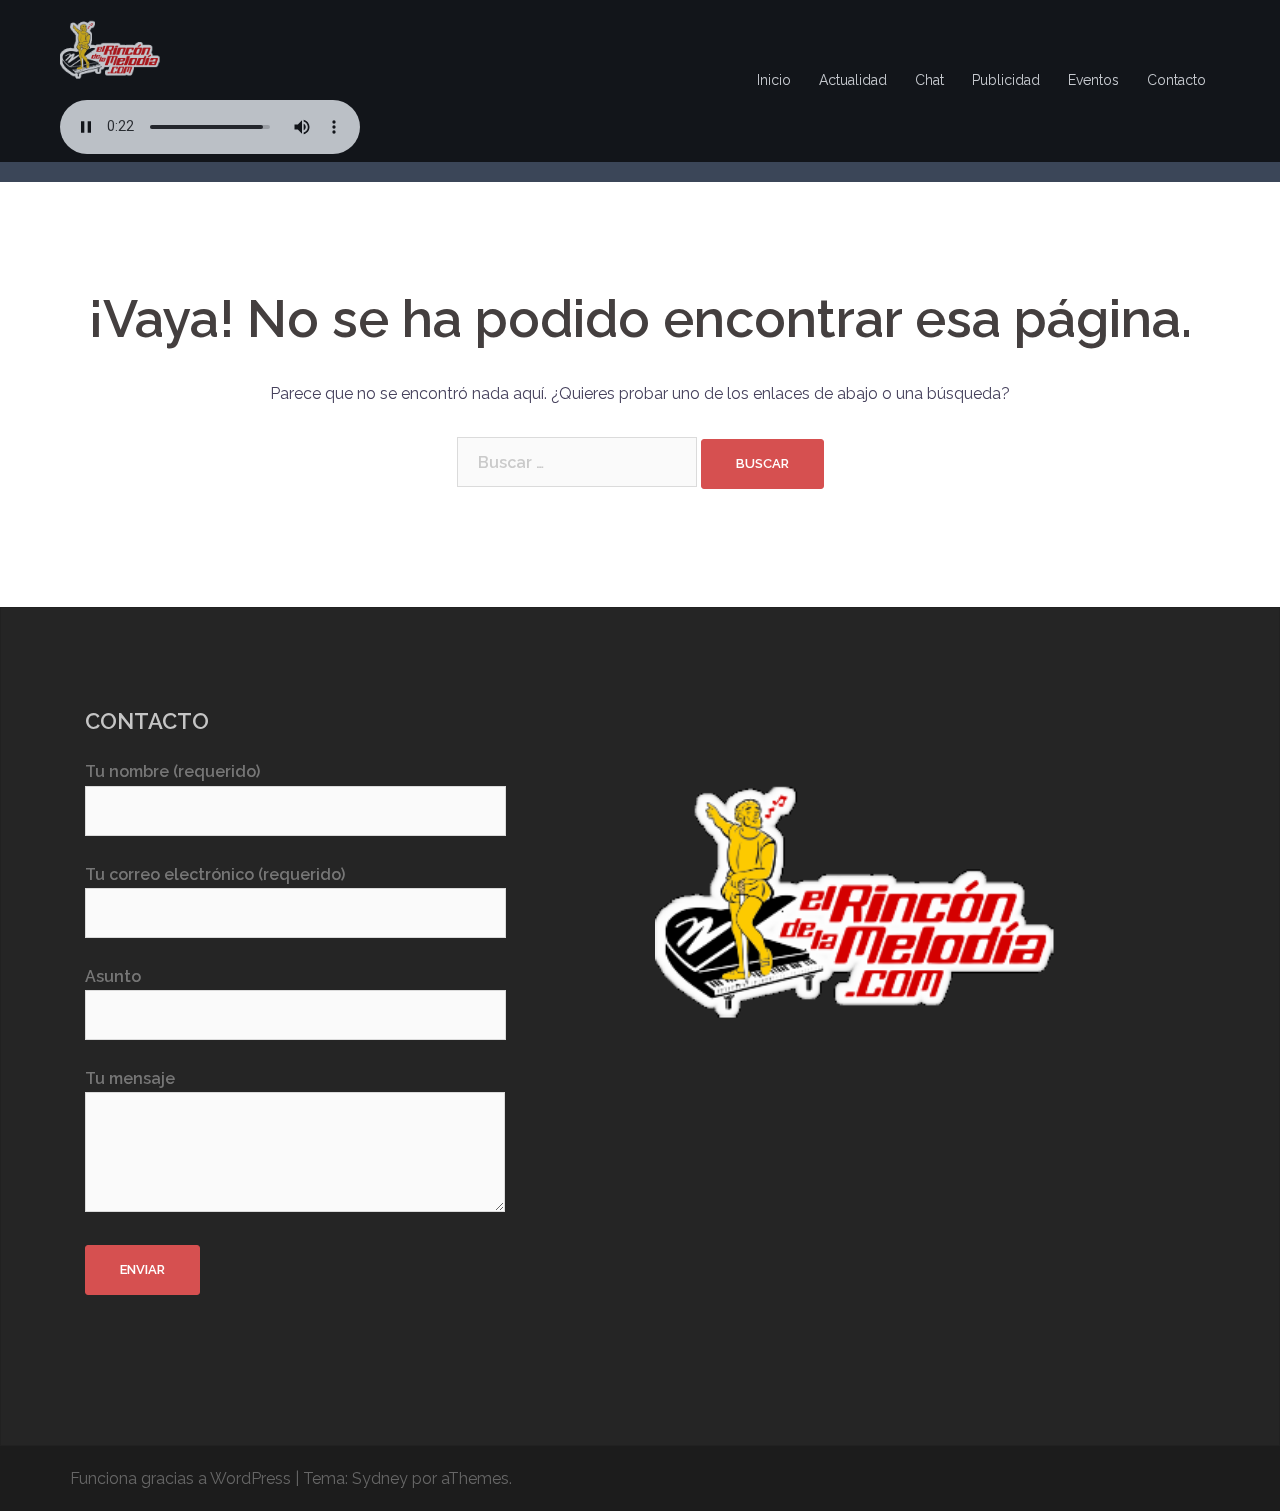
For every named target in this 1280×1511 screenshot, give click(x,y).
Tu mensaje (130, 1078)
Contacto (1176, 80)
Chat (929, 80)
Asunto (113, 976)
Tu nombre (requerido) (172, 771)
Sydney (380, 1478)
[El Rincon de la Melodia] (110, 48)
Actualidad (853, 80)
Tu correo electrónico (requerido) (215, 874)
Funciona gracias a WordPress (180, 1478)
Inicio (774, 80)
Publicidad (1006, 80)
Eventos (1093, 80)
